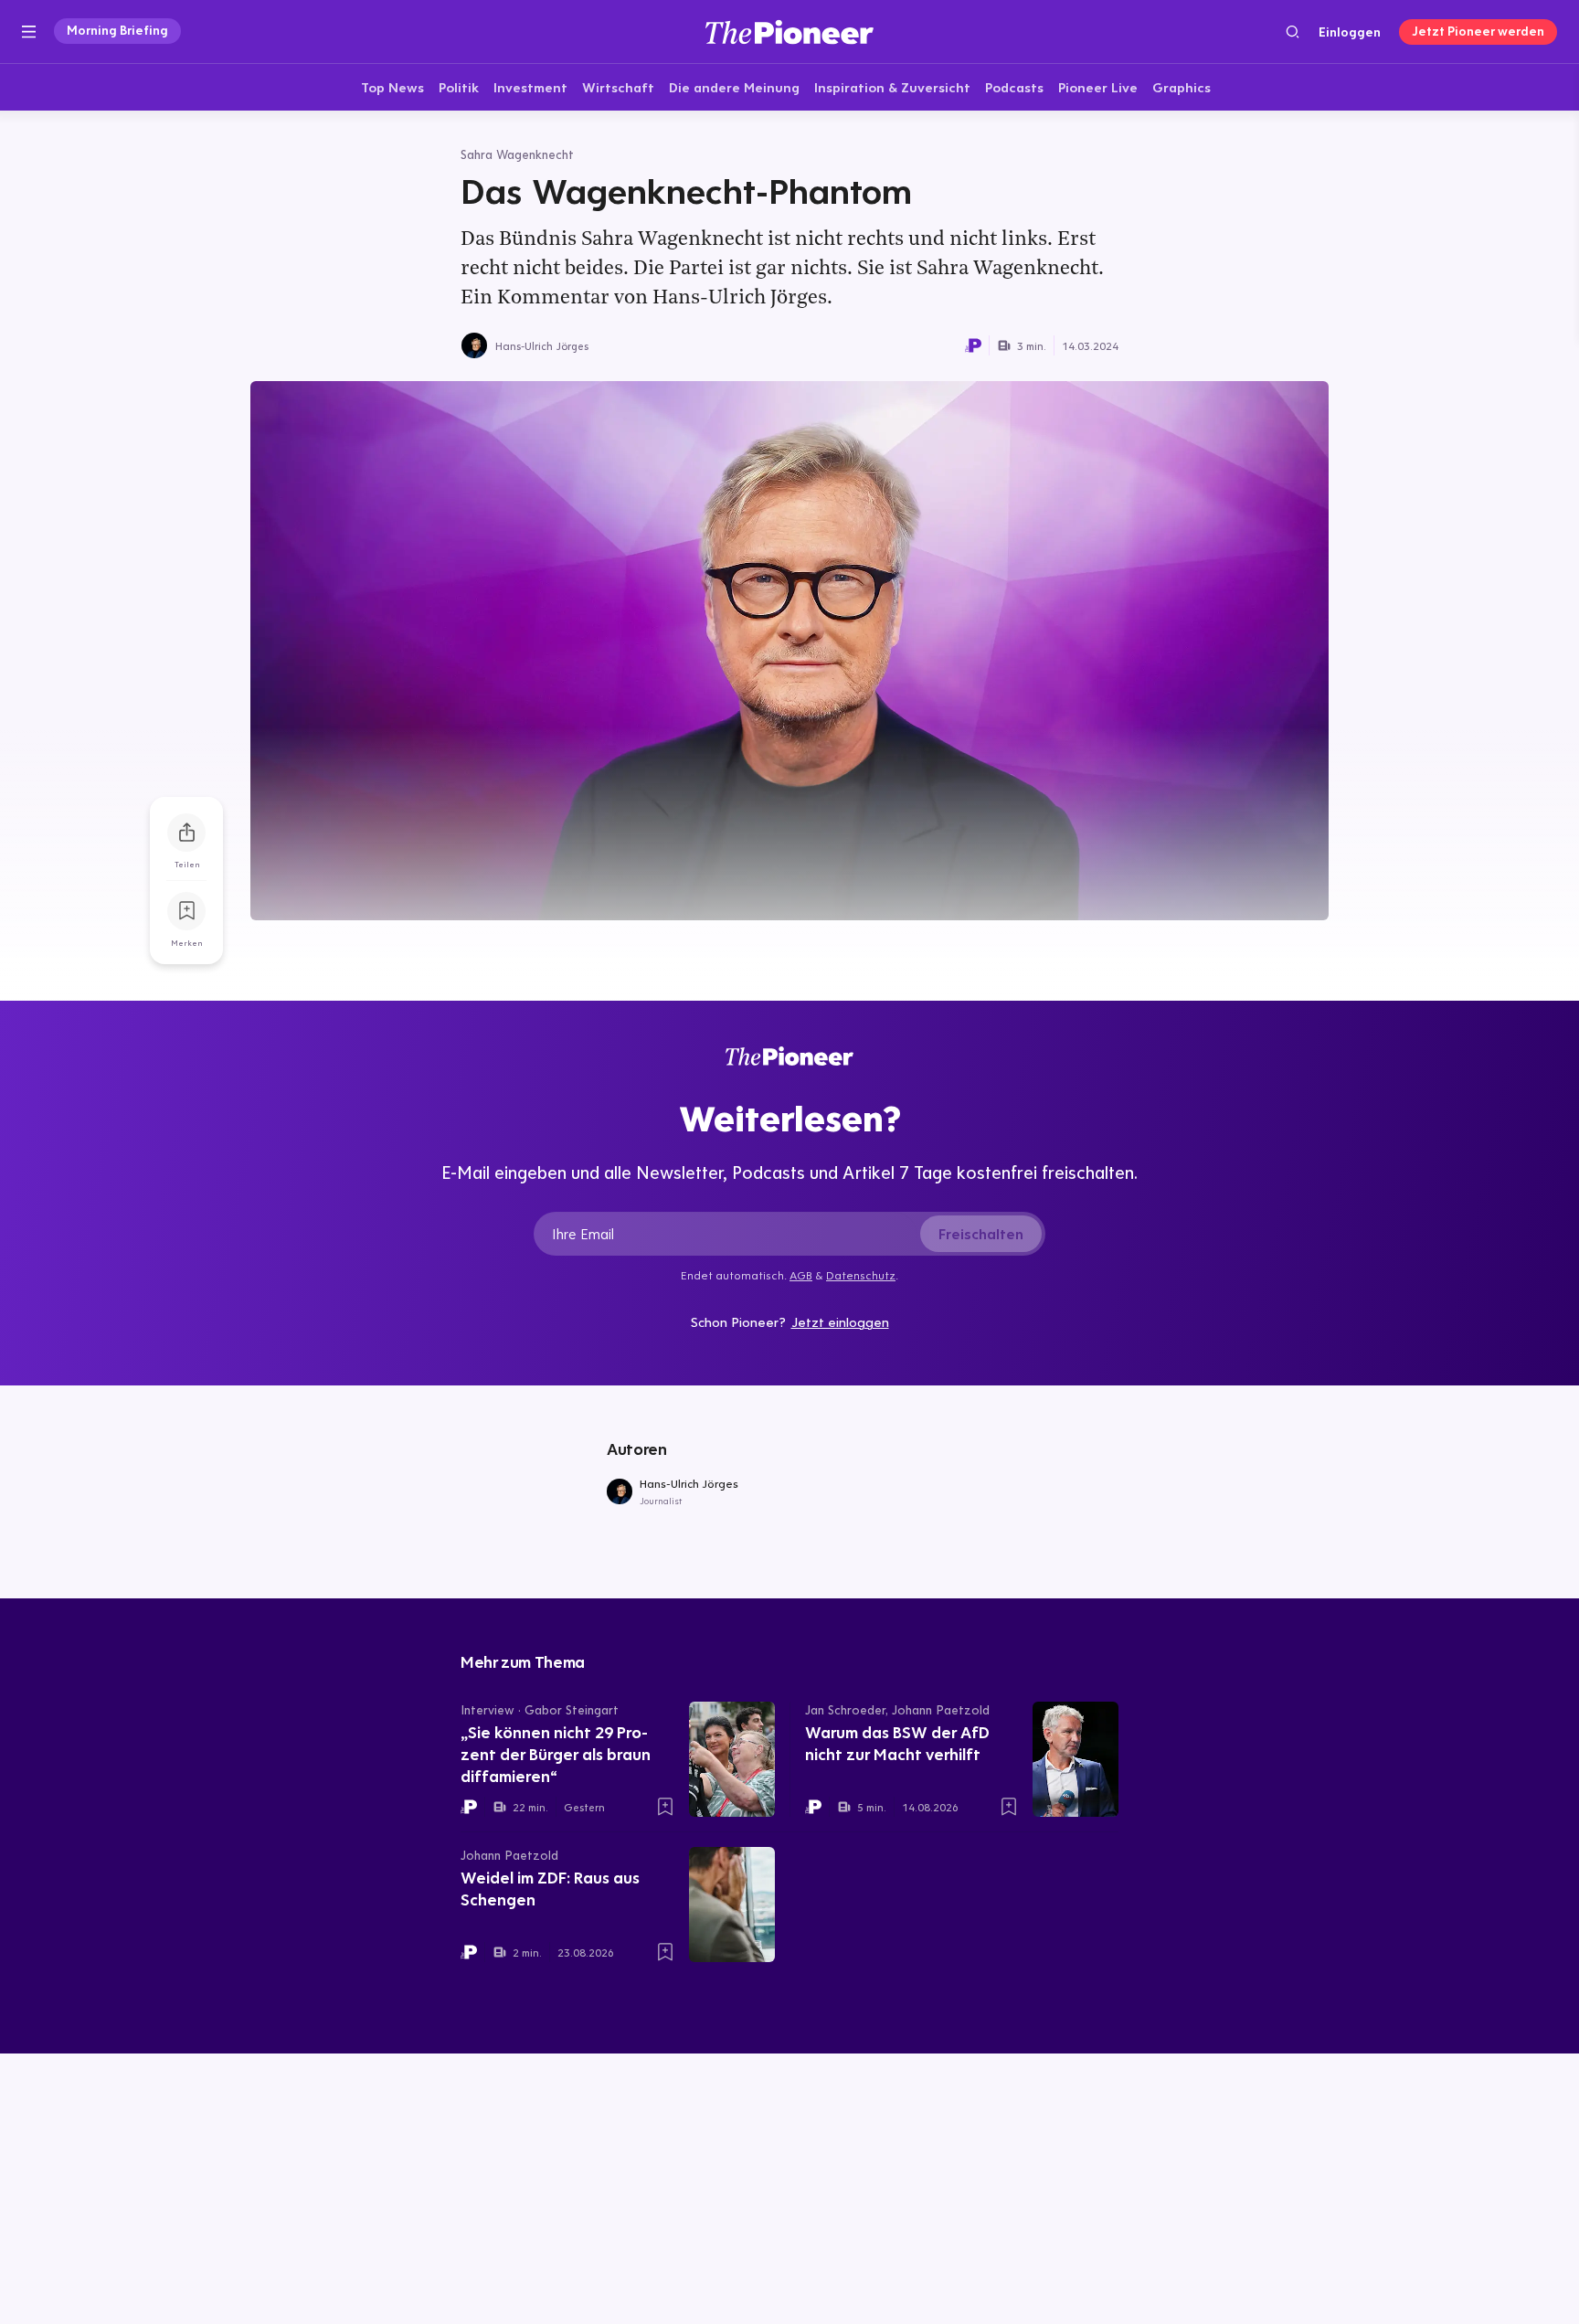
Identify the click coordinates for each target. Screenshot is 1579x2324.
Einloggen (1350, 32)
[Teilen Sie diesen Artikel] (186, 833)
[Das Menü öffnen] (29, 32)
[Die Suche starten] (1293, 32)
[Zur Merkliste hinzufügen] (186, 911)
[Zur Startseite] (789, 32)
